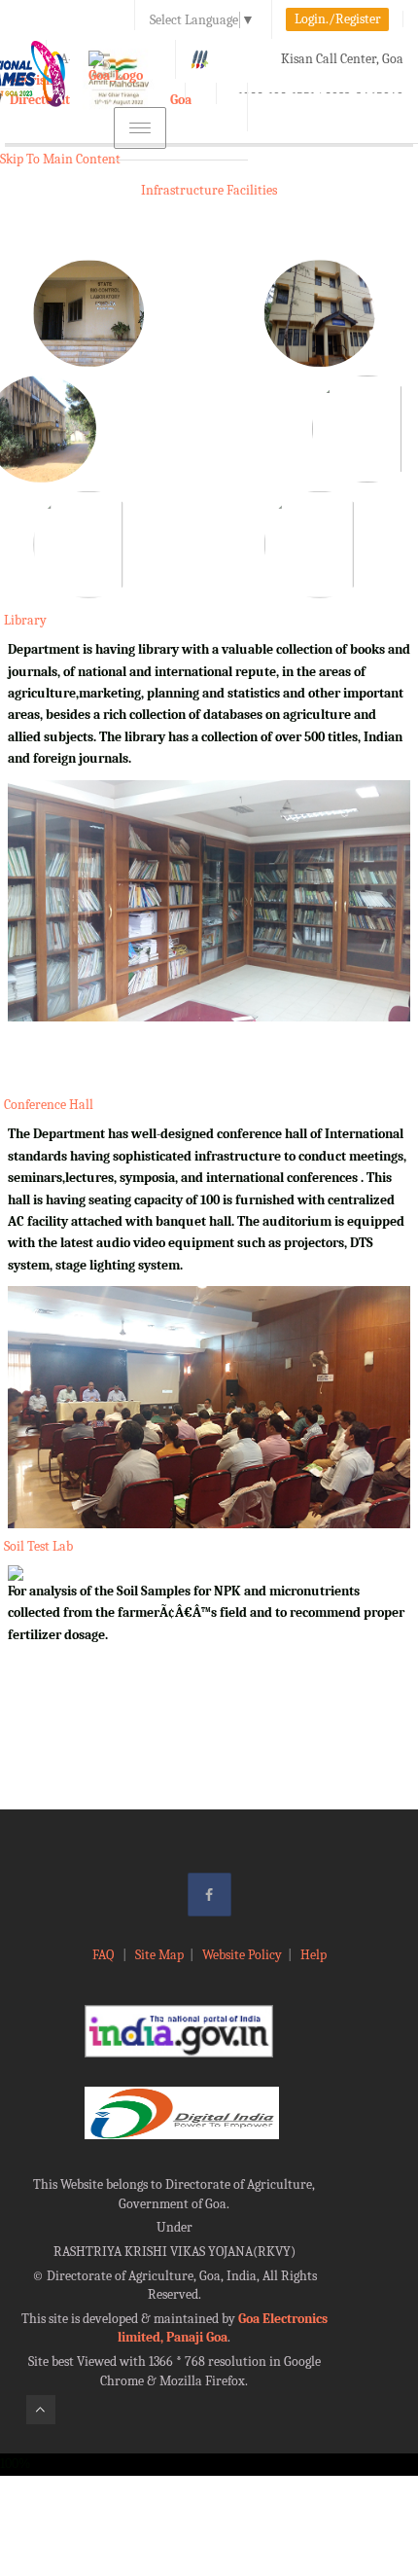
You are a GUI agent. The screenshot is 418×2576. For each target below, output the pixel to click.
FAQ (104, 1955)
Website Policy (242, 1955)
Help (313, 1955)
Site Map (159, 1955)
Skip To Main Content (60, 159)
